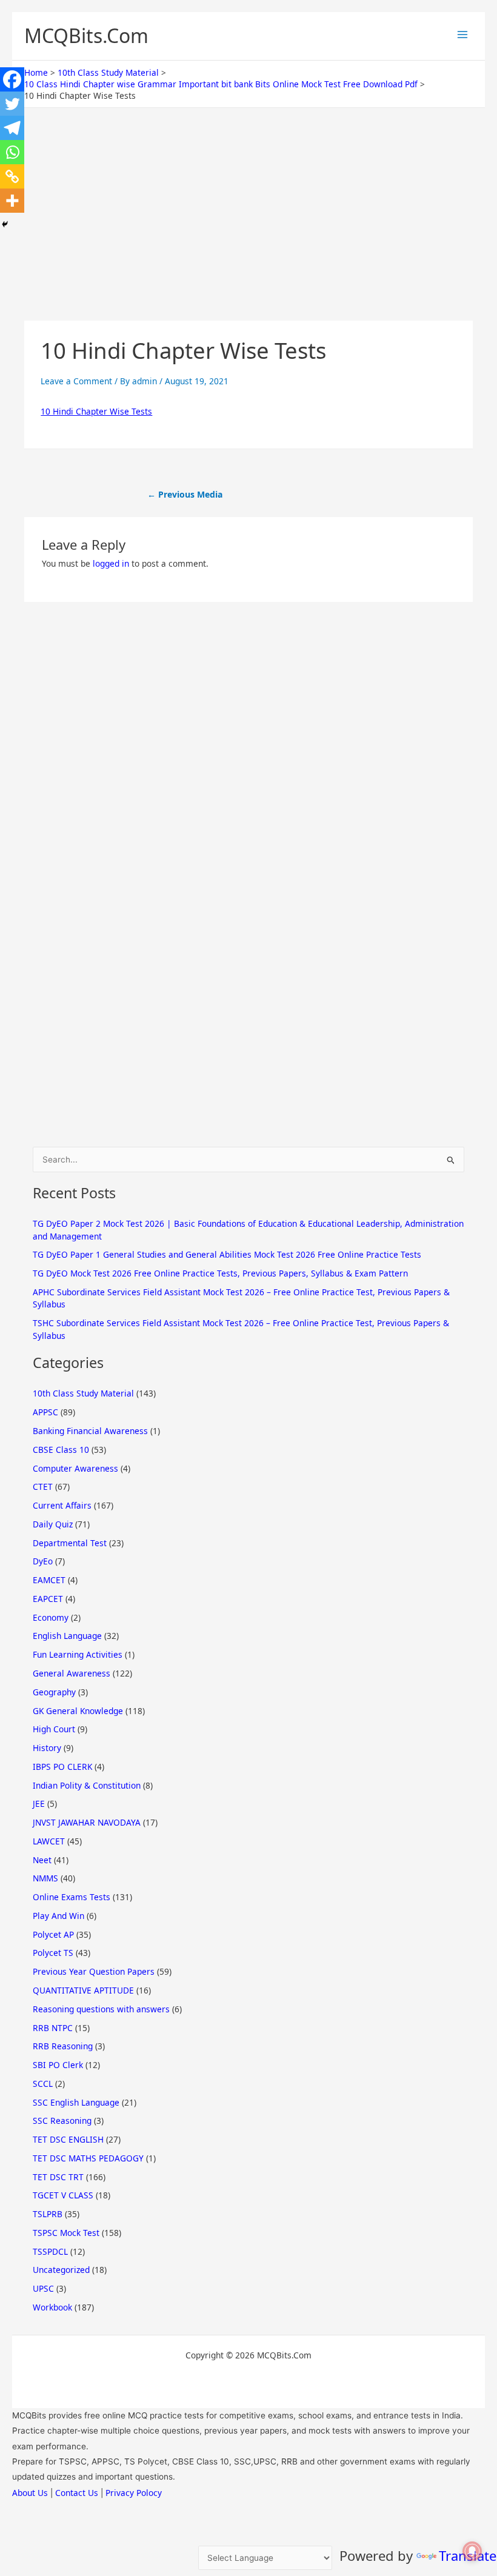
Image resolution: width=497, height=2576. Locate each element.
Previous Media (185, 494)
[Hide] (5, 224)
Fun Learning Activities (78, 1654)
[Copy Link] (12, 176)
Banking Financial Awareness (90, 1431)
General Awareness (72, 1673)
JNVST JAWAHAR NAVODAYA (87, 1822)
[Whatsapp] (12, 152)
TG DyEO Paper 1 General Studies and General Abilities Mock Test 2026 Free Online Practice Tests (227, 1254)
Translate (468, 2555)
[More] (12, 201)
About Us (30, 2493)
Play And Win (58, 1916)
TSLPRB (48, 2214)
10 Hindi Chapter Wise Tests (96, 411)
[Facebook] (12, 79)
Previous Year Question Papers (94, 1971)
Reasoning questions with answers (101, 2009)
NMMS (45, 1878)
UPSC (43, 2288)
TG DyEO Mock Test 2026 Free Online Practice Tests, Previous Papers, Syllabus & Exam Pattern (220, 1273)
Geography (54, 1692)
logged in (111, 563)
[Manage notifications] (472, 2551)
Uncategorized (61, 2270)
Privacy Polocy (134, 2493)
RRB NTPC (53, 2028)
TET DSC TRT (58, 2177)
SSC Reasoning (62, 2121)
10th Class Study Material (83, 1393)
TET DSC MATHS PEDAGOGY (88, 2158)
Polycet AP (53, 1934)
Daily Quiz (53, 1524)
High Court (54, 1729)
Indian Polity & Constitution (87, 1785)
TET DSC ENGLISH (68, 2139)
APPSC (45, 1412)
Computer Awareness (75, 1468)
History (47, 1748)
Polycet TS (53, 1953)
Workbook (52, 2307)
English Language (67, 1636)
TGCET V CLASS (63, 2195)
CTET (43, 1487)
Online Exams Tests (72, 1897)
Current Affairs (62, 1505)
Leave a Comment (76, 381)
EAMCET (49, 1580)
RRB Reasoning (63, 2046)
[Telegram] (12, 128)
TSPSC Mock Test (66, 2233)
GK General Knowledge (78, 1711)
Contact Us (77, 2493)
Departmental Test (70, 1543)
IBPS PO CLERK (62, 1767)
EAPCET (48, 1599)
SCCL (43, 2084)
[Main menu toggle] (462, 35)
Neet (42, 1860)
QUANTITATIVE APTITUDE (83, 1990)
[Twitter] (12, 104)
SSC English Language (76, 2102)
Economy (51, 1617)
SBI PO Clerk (58, 2065)
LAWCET (49, 1841)
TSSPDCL (50, 2251)
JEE (39, 1804)
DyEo (43, 1561)
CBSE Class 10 (61, 1450)
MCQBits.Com (86, 35)
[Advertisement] (248, 231)
